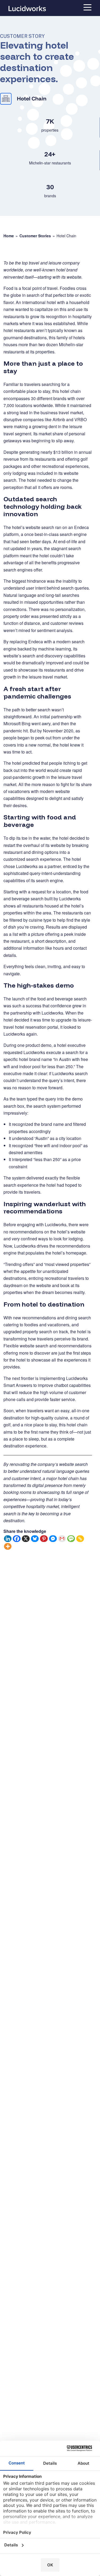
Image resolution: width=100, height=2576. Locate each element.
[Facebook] (17, 1539)
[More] (8, 1546)
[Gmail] (62, 1539)
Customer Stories (35, 236)
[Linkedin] (8, 1539)
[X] (26, 1539)
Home (9, 236)
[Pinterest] (44, 1539)
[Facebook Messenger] (53, 1539)
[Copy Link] (80, 1539)
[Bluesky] (35, 1539)
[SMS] (71, 1539)
